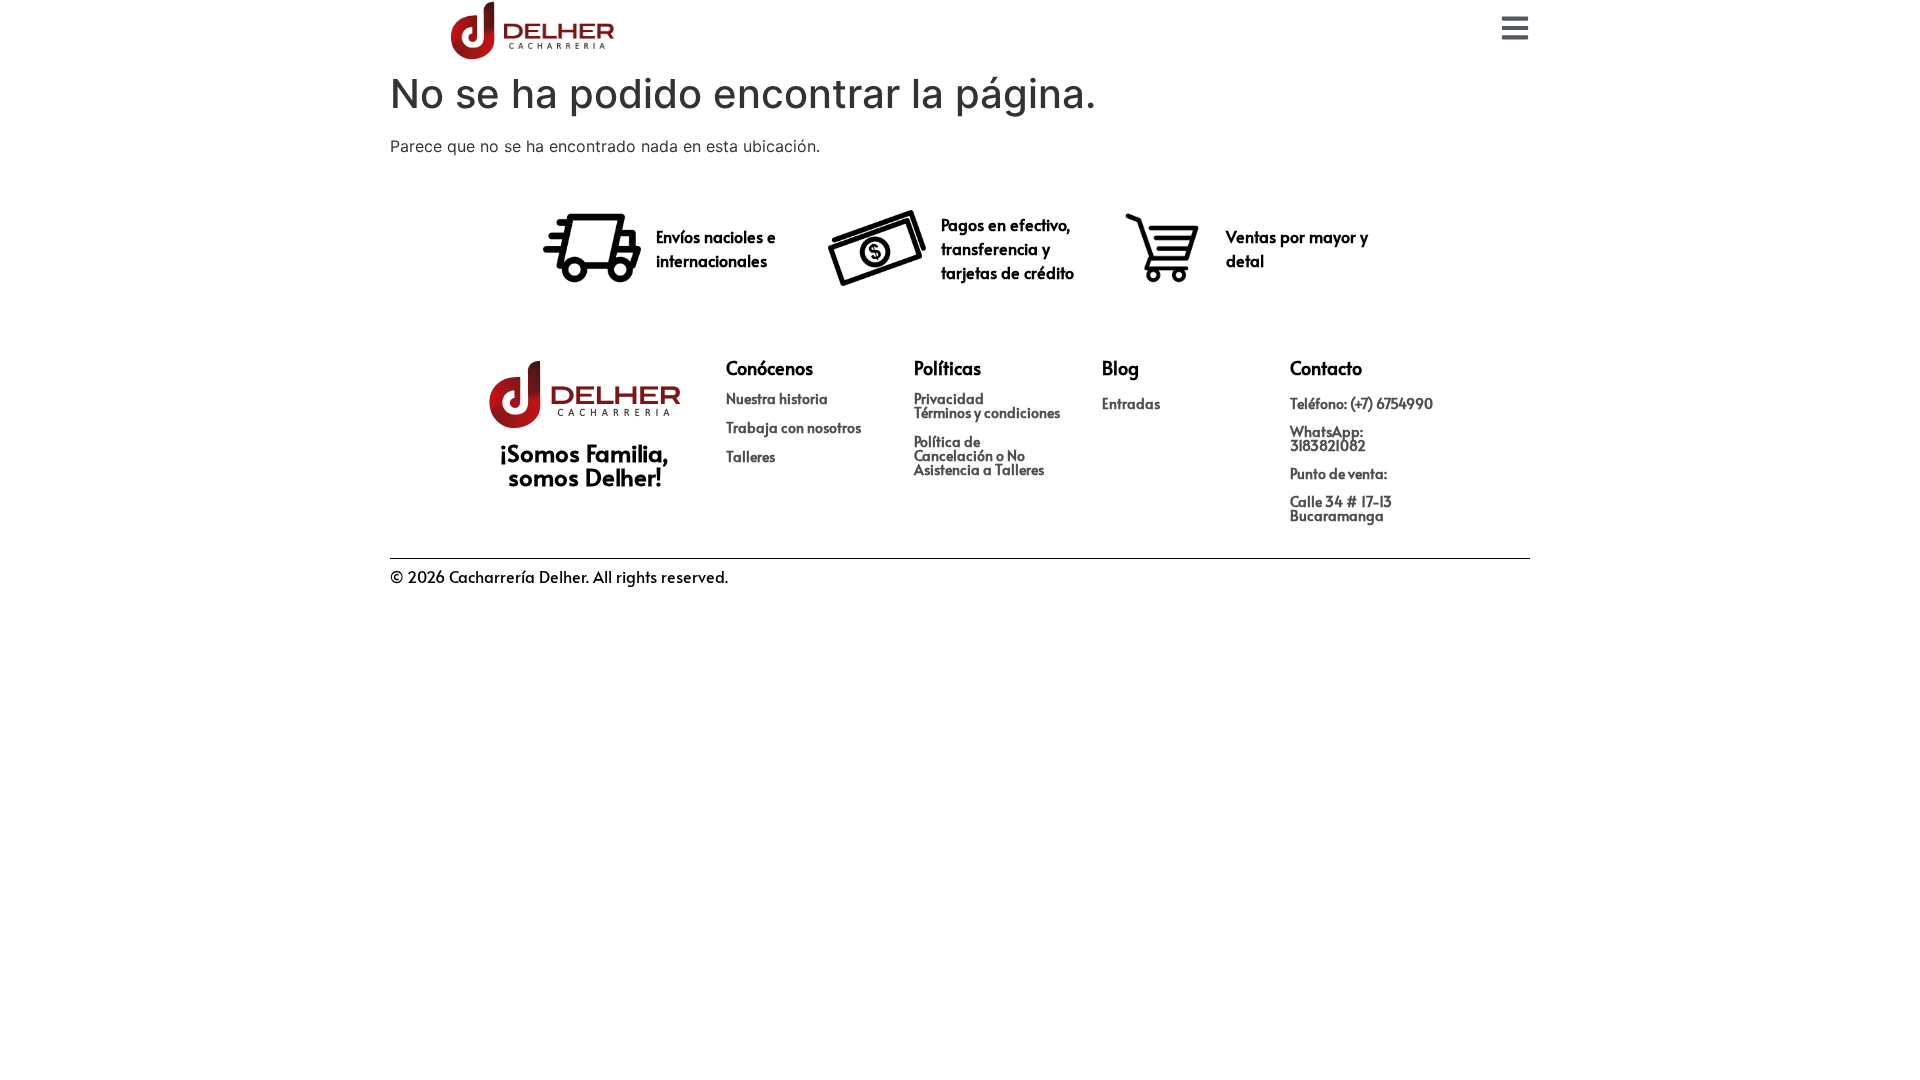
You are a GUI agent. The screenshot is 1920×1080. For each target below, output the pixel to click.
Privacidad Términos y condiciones (987, 405)
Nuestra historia (777, 398)
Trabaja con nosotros (793, 427)
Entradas (1131, 403)
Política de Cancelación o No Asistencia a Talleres (979, 455)
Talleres (750, 456)
